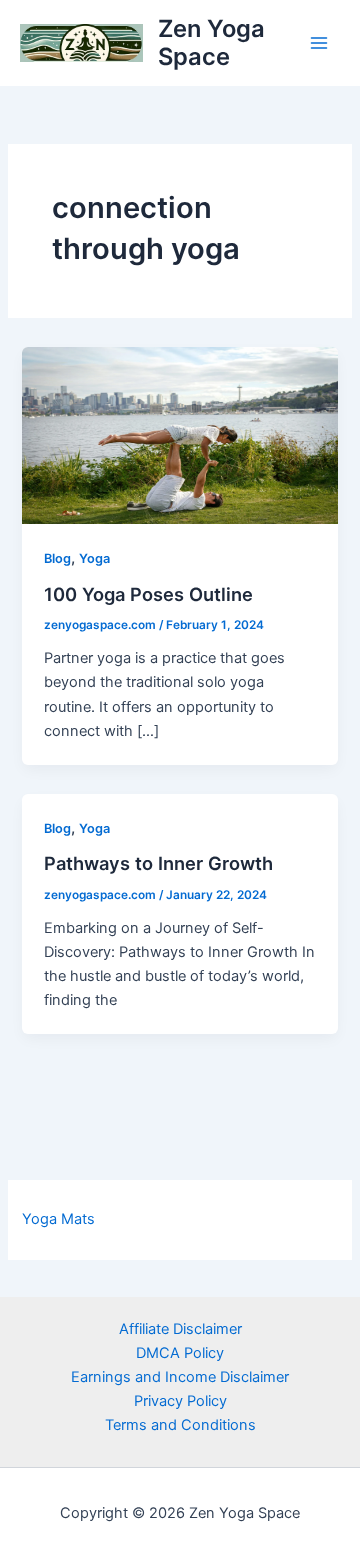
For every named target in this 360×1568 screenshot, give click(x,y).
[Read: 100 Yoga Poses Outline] (179, 434)
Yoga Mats (58, 1219)
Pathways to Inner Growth (158, 863)
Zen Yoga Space (211, 42)
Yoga (94, 558)
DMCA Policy (180, 1353)
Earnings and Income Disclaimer (180, 1377)
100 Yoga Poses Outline (148, 594)
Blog (57, 558)
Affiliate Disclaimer (180, 1329)
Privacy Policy (180, 1401)
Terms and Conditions (180, 1425)
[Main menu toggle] (319, 43)
